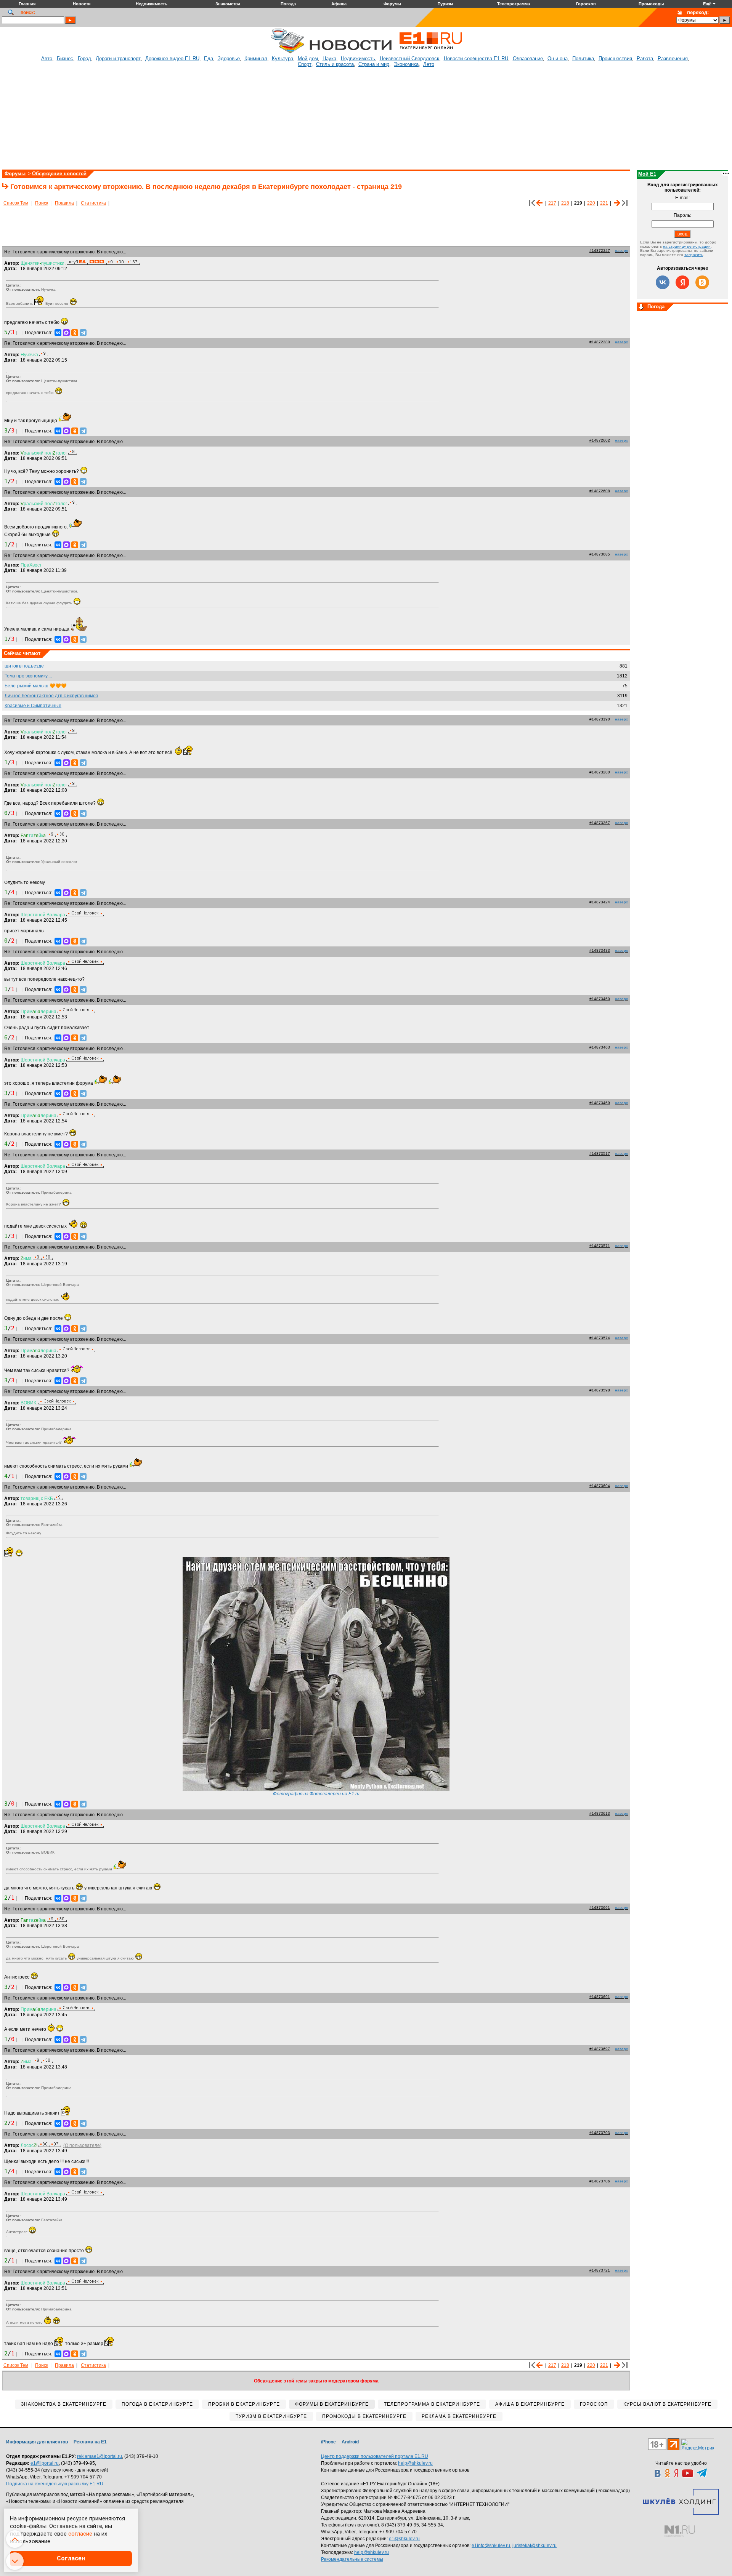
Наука (329, 58)
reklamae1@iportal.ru (100, 2456)
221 (604, 203)
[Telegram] (83, 333)
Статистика (93, 203)
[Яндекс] (682, 282)
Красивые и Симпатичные (33, 706)
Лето (429, 64)
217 (552, 203)
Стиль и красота (335, 64)
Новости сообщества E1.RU (476, 58)
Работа (645, 58)
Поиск (42, 203)
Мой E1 (647, 174)
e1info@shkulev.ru (491, 2546)
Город (84, 58)
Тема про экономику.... (28, 676)
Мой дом (308, 58)
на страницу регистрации (687, 246)
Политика (583, 58)
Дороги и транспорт (118, 58)
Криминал (256, 58)
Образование (528, 58)
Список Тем (16, 203)
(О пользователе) (82, 2145)
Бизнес (65, 58)
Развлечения (673, 58)
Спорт (305, 64)
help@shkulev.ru (415, 2463)
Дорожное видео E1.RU (172, 58)
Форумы (15, 174)
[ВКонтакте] (58, 333)
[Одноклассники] (75, 333)
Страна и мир (374, 64)
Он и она (558, 58)
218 (565, 203)
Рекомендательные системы (352, 2559)
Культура (283, 58)
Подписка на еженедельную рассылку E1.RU (55, 2484)
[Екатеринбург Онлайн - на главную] (431, 52)
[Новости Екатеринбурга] (287, 52)
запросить (694, 255)
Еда (209, 58)
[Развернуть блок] (641, 307)
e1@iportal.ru (45, 2463)
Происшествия (615, 58)
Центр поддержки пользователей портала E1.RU (375, 2456)
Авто (47, 58)
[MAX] (66, 333)
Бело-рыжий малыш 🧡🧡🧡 (36, 686)
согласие (80, 2534)
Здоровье (229, 58)
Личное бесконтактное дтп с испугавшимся (51, 696)
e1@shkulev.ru (404, 2539)
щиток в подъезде (24, 666)
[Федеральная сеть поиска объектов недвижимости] (680, 2531)
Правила (64, 203)
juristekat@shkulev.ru (535, 2546)
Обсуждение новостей (59, 174)
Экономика (406, 64)
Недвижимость (358, 58)
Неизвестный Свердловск (409, 58)
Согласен (71, 2558)
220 (591, 203)
